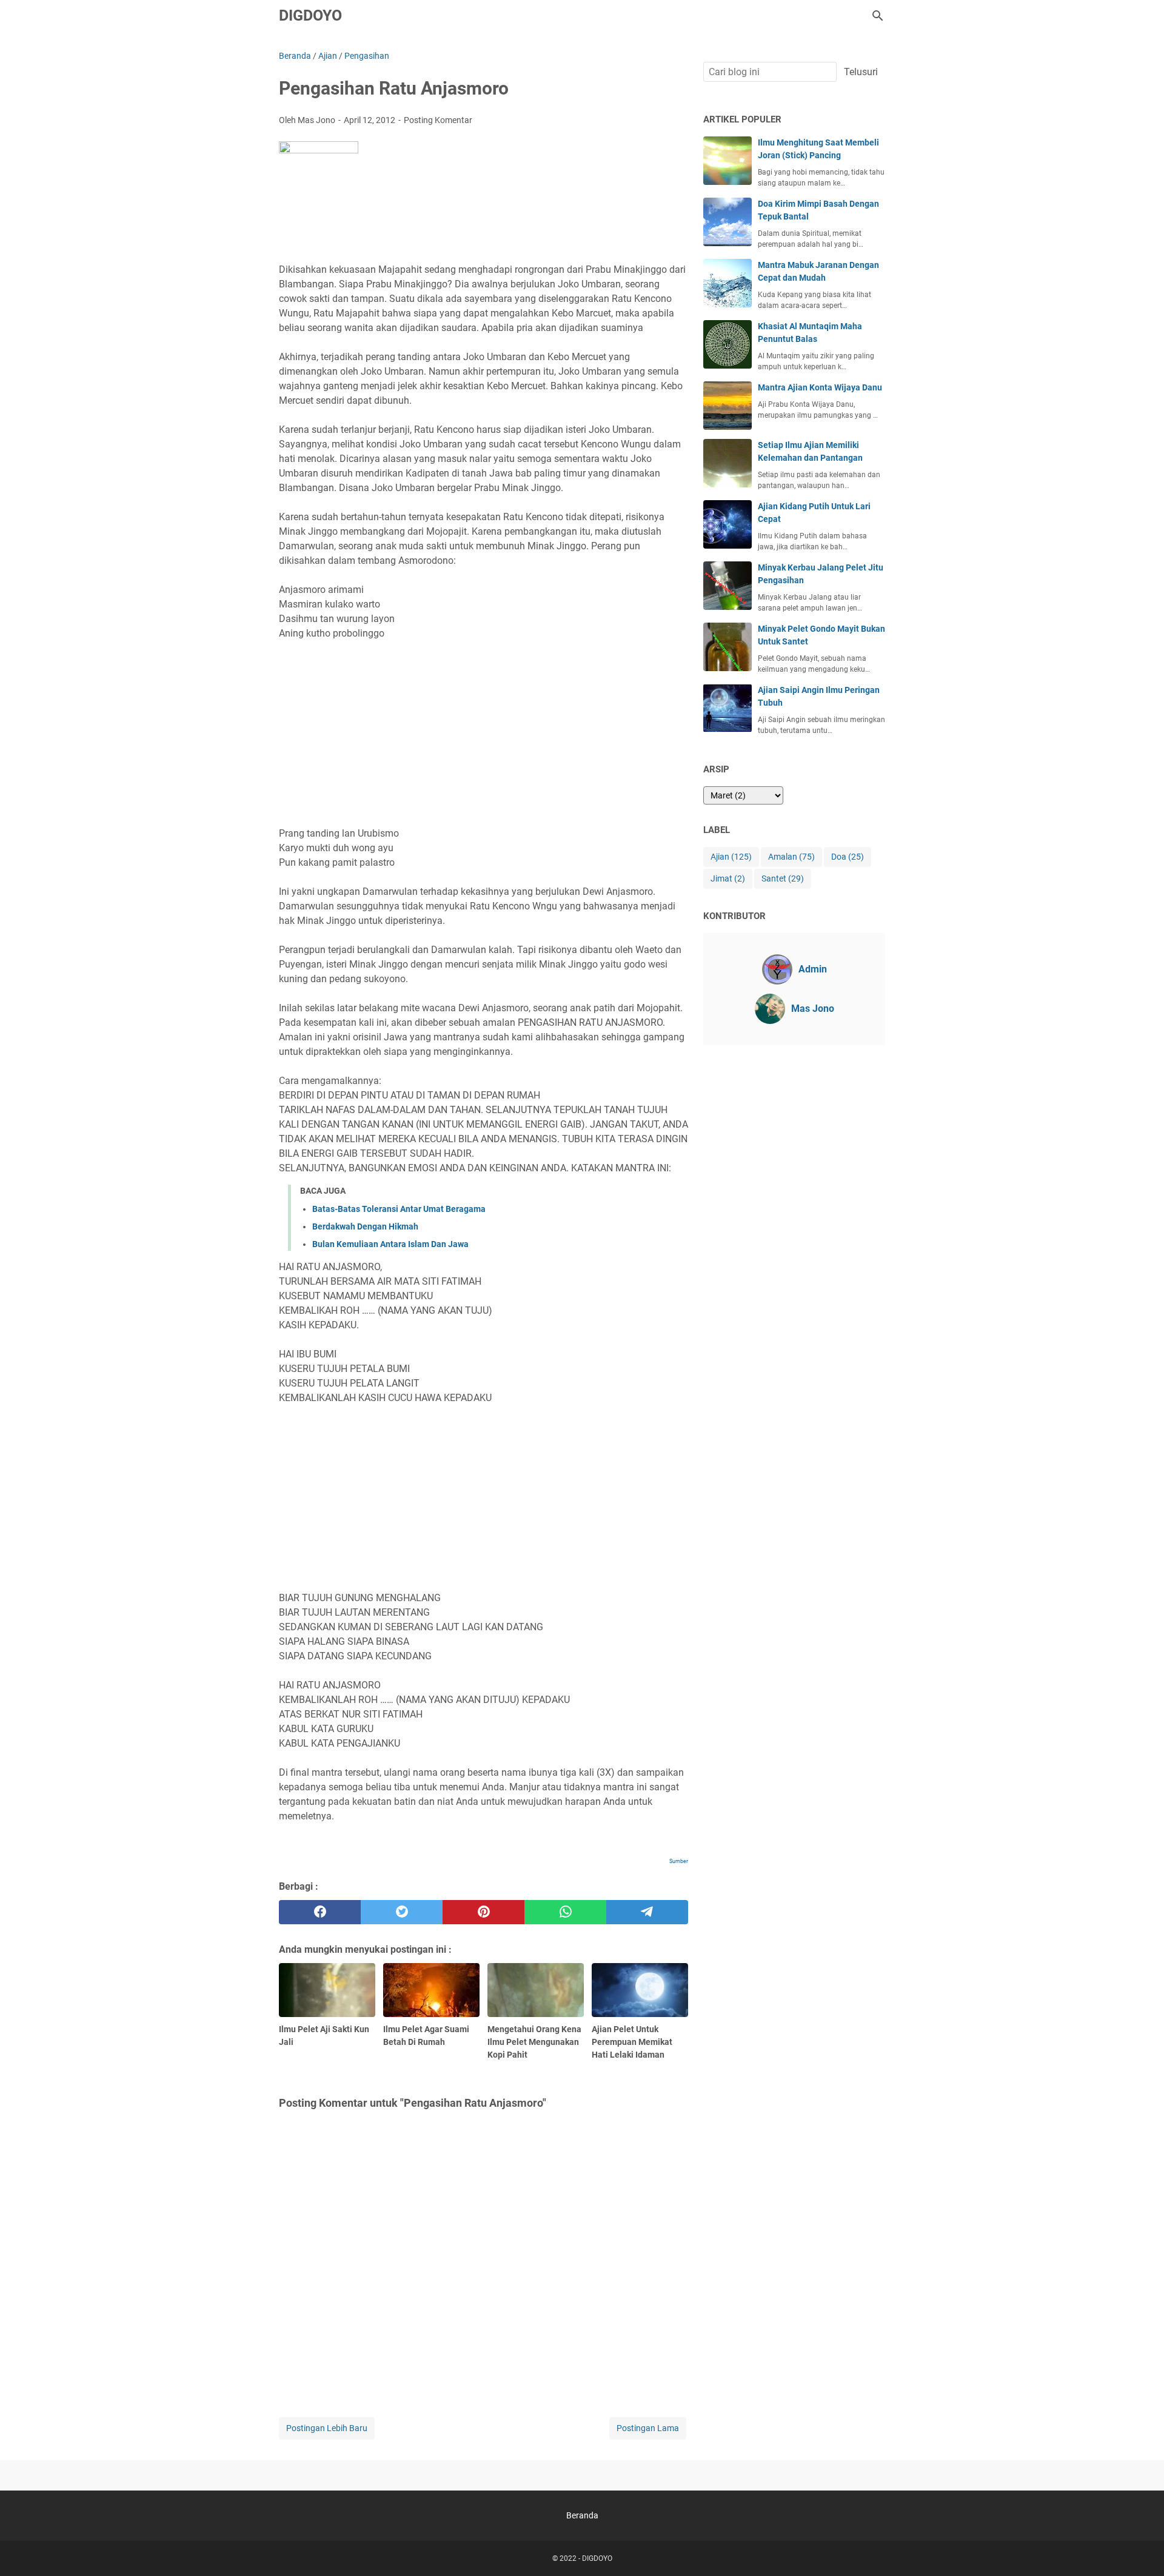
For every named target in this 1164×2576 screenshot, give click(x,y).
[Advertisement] (483, 734)
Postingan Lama (648, 2428)
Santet (783, 878)
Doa (848, 857)
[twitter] (402, 1912)
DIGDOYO (310, 15)
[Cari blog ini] (878, 16)
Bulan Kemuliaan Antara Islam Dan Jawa (390, 1244)
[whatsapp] (565, 1912)
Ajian (731, 857)
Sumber (679, 1861)
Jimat (728, 878)
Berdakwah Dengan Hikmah (365, 1226)
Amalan (791, 857)
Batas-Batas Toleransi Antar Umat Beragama (399, 1209)
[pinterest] (483, 1912)
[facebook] (320, 1912)
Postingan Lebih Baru (327, 2428)
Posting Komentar (438, 120)
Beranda (582, 2515)
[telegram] (647, 1912)
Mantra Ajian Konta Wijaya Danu (820, 387)
